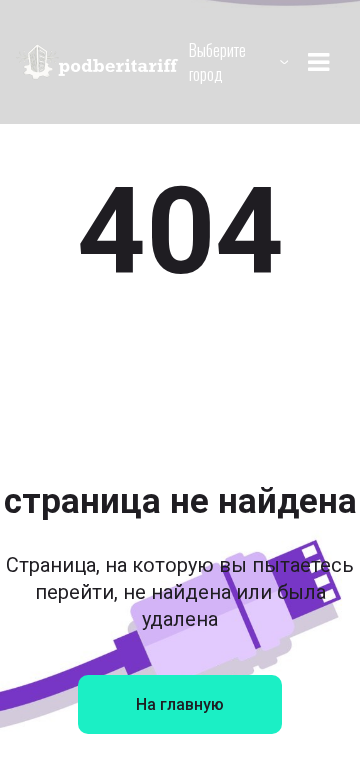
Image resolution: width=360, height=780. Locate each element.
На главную (180, 704)
